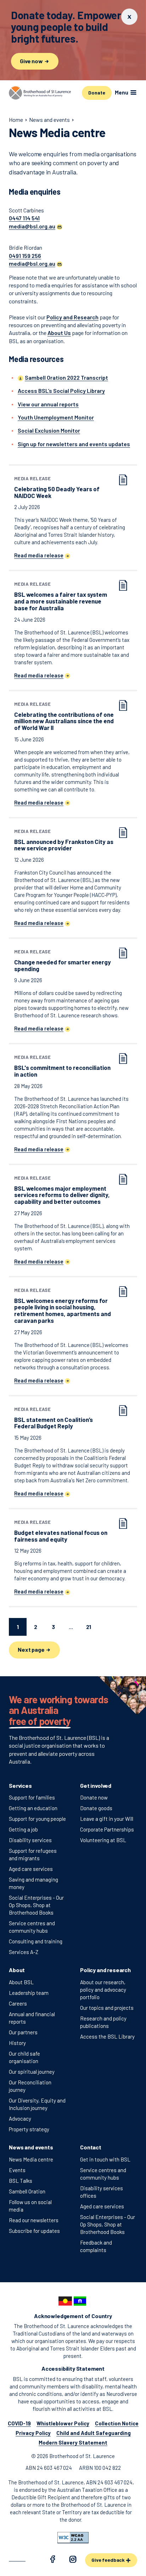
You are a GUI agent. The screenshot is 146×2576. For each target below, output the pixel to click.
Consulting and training (36, 1941)
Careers (18, 2003)
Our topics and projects (107, 2008)
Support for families (32, 1797)
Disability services (30, 1840)
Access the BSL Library (107, 2036)
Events (17, 2170)
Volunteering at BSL (103, 1840)
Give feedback (109, 2560)
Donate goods (96, 1808)
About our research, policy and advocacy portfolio (103, 1990)
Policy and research (105, 1970)
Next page (32, 1649)
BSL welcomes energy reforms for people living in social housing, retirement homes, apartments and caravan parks (63, 1306)
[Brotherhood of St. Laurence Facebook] (52, 2560)
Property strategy (29, 2129)
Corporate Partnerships (107, 1829)
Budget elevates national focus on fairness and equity (61, 1531)
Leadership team (29, 1993)
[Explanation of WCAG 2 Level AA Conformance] (73, 2538)
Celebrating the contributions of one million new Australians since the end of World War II (64, 716)
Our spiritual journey (32, 2072)
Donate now (94, 1797)
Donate (97, 93)
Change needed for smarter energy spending (63, 961)
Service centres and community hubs (32, 1927)
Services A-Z (24, 1952)
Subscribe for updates (34, 2231)
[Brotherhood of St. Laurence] (40, 93)
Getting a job (23, 1829)
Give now (32, 61)
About (17, 1970)
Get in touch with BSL (105, 2159)
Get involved (96, 1785)
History (17, 2043)
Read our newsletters (34, 2220)
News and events (31, 2147)
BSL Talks (21, 2181)
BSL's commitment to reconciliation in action (62, 1066)
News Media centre (31, 2159)
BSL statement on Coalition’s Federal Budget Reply (54, 1418)
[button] (36, 226)
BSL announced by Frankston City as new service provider (64, 840)
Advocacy (20, 2118)
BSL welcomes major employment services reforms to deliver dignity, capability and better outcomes (62, 1190)
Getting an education (33, 1808)
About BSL (21, 1982)
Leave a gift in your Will (107, 1819)
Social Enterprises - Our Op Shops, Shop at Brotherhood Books (36, 1905)
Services (20, 1785)
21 (89, 1627)
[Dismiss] (129, 17)
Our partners (23, 2032)
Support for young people (37, 1819)
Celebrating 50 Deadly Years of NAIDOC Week (57, 488)
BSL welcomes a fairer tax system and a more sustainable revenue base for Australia (61, 596)
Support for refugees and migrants (33, 1854)
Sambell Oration (27, 2191)
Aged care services (31, 1869)
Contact (91, 2147)
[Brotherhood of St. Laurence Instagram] (73, 2560)
